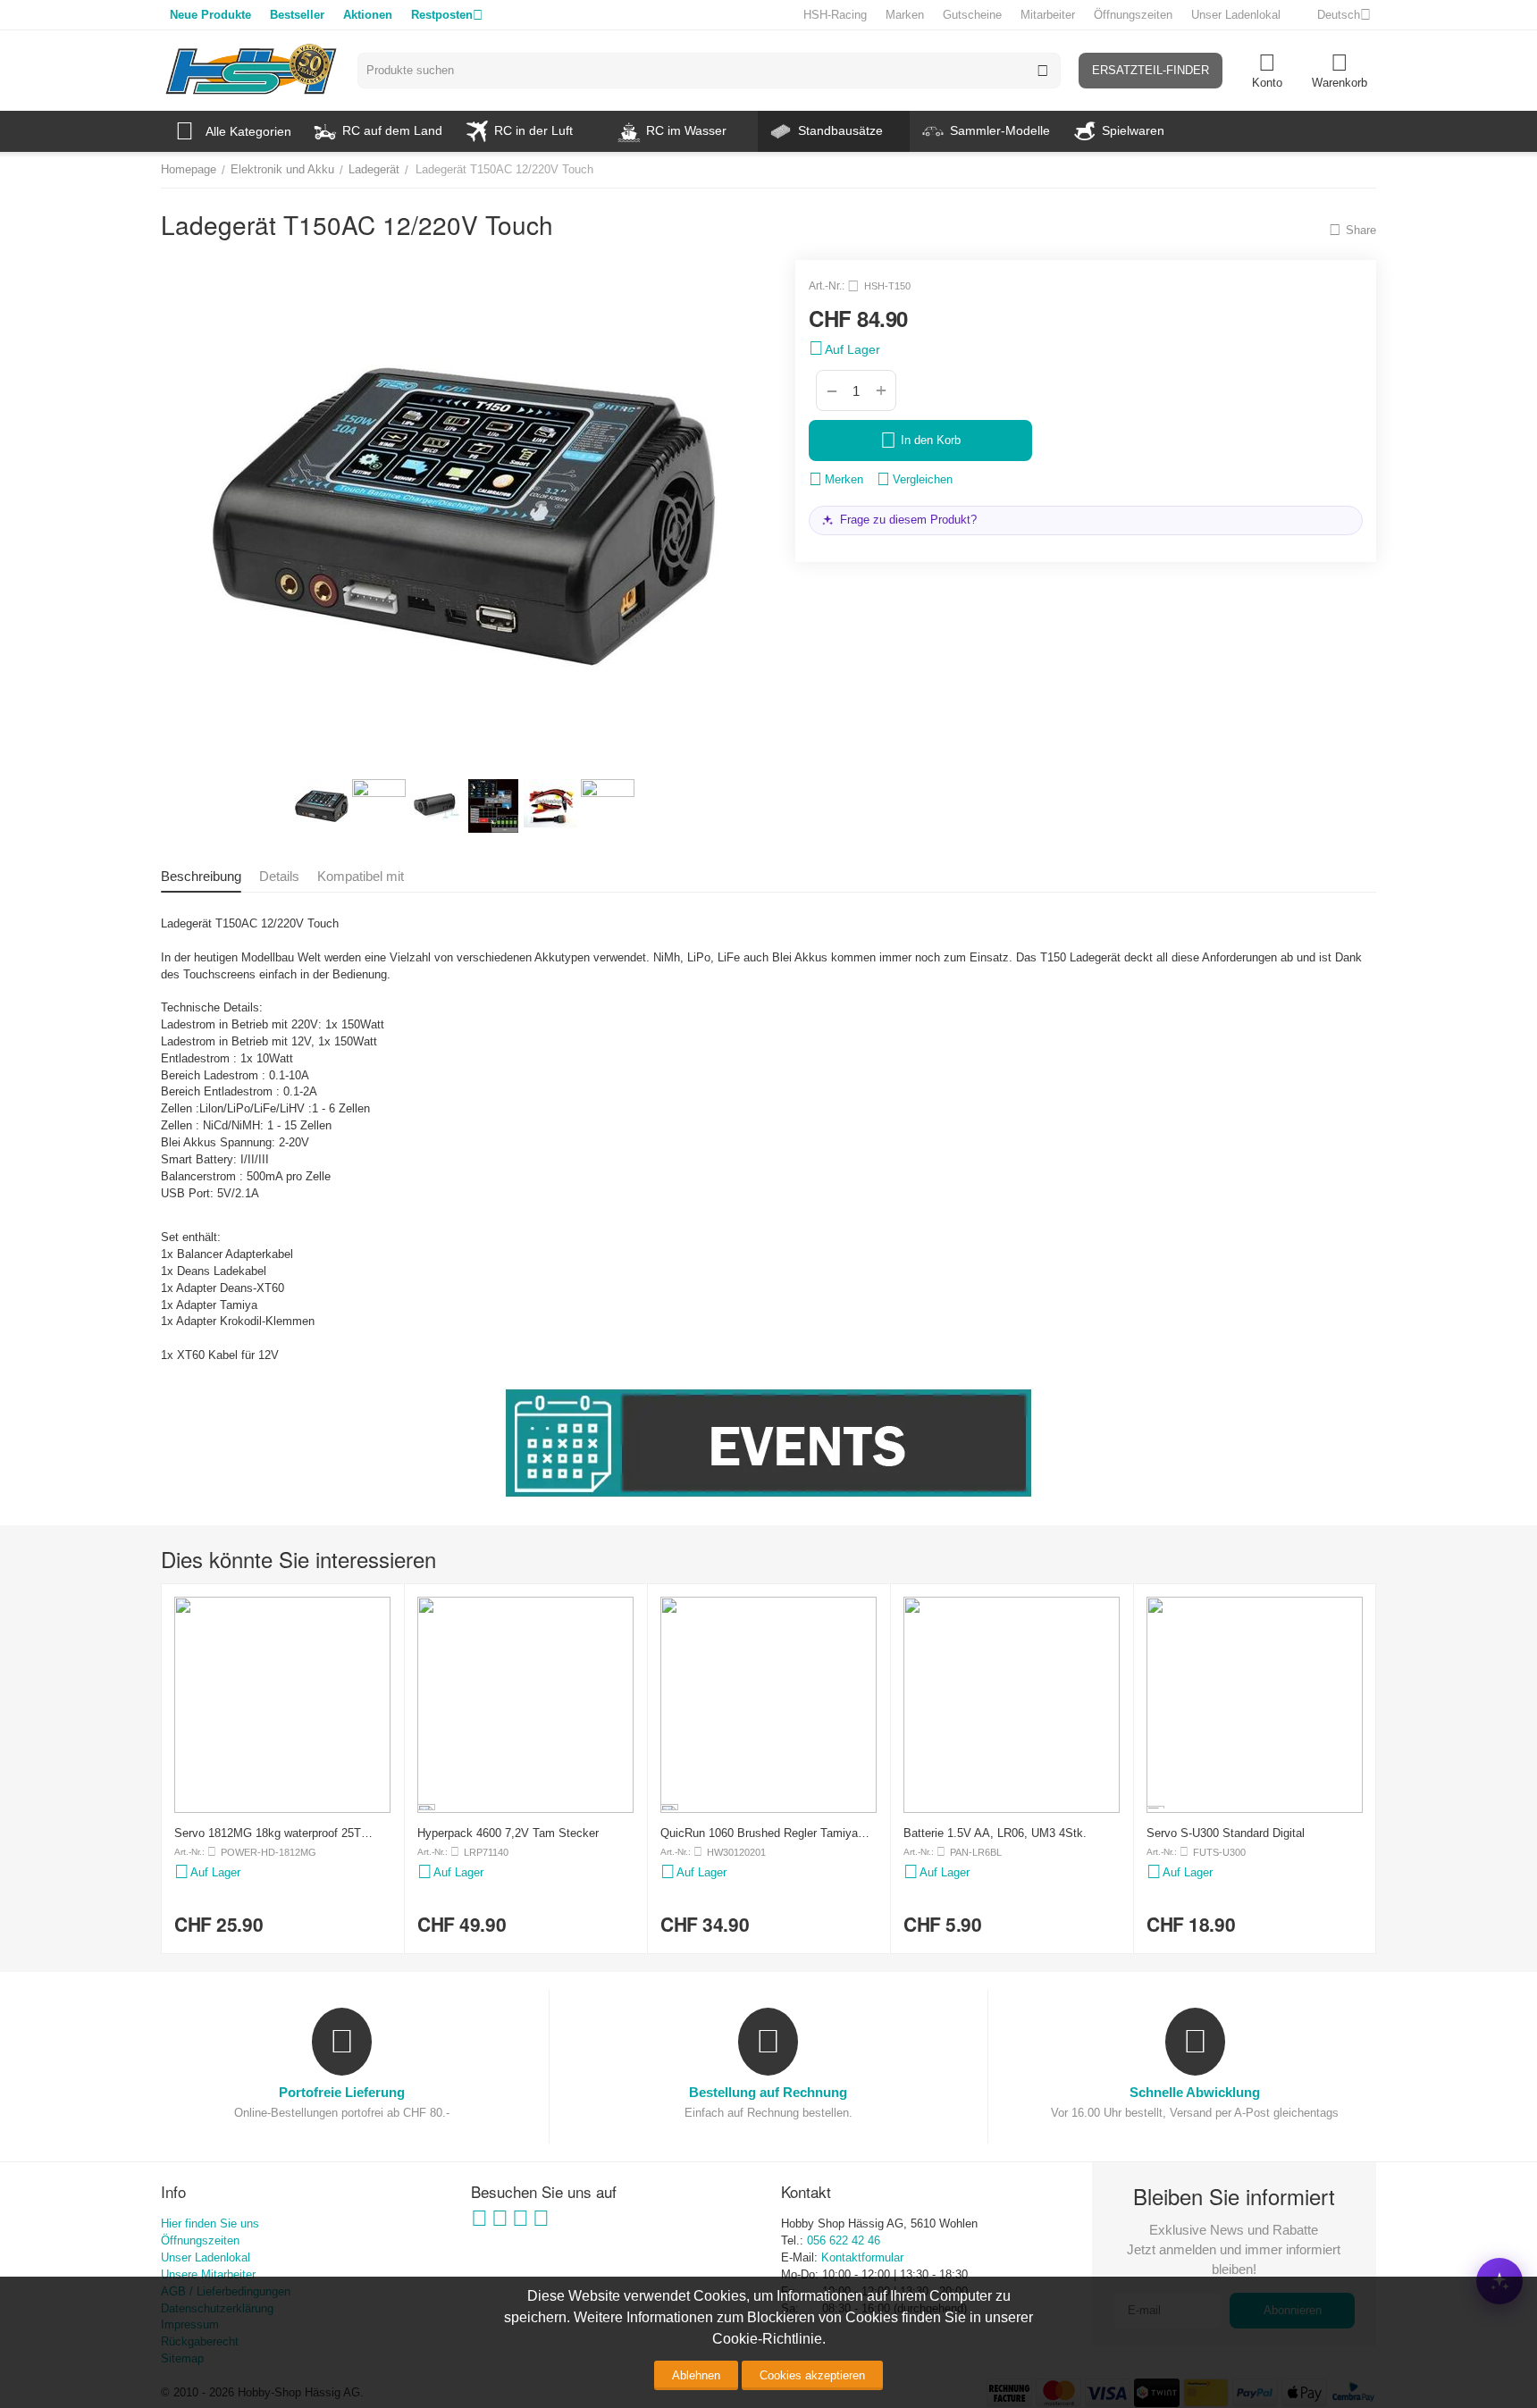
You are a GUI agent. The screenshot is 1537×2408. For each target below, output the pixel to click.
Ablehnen (696, 2375)
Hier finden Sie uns (210, 2223)
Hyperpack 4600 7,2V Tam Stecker (508, 1833)
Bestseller (297, 15)
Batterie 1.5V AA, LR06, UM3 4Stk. (995, 1833)
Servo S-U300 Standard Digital (1226, 1833)
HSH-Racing (835, 15)
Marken (905, 15)
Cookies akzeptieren (812, 2375)
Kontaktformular (862, 2257)
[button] (1352, 230)
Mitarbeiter (1048, 15)
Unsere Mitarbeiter (208, 2274)
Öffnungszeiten (1133, 15)
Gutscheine (972, 15)
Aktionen (368, 15)
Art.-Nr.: (827, 286)
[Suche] (1043, 71)
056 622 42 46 (844, 2240)
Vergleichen (923, 479)
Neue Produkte (210, 15)
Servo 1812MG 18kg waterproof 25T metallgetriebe (268, 1833)
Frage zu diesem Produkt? (908, 520)
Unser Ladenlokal (1236, 15)
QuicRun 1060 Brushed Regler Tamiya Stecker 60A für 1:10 (759, 1833)
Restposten (442, 15)
